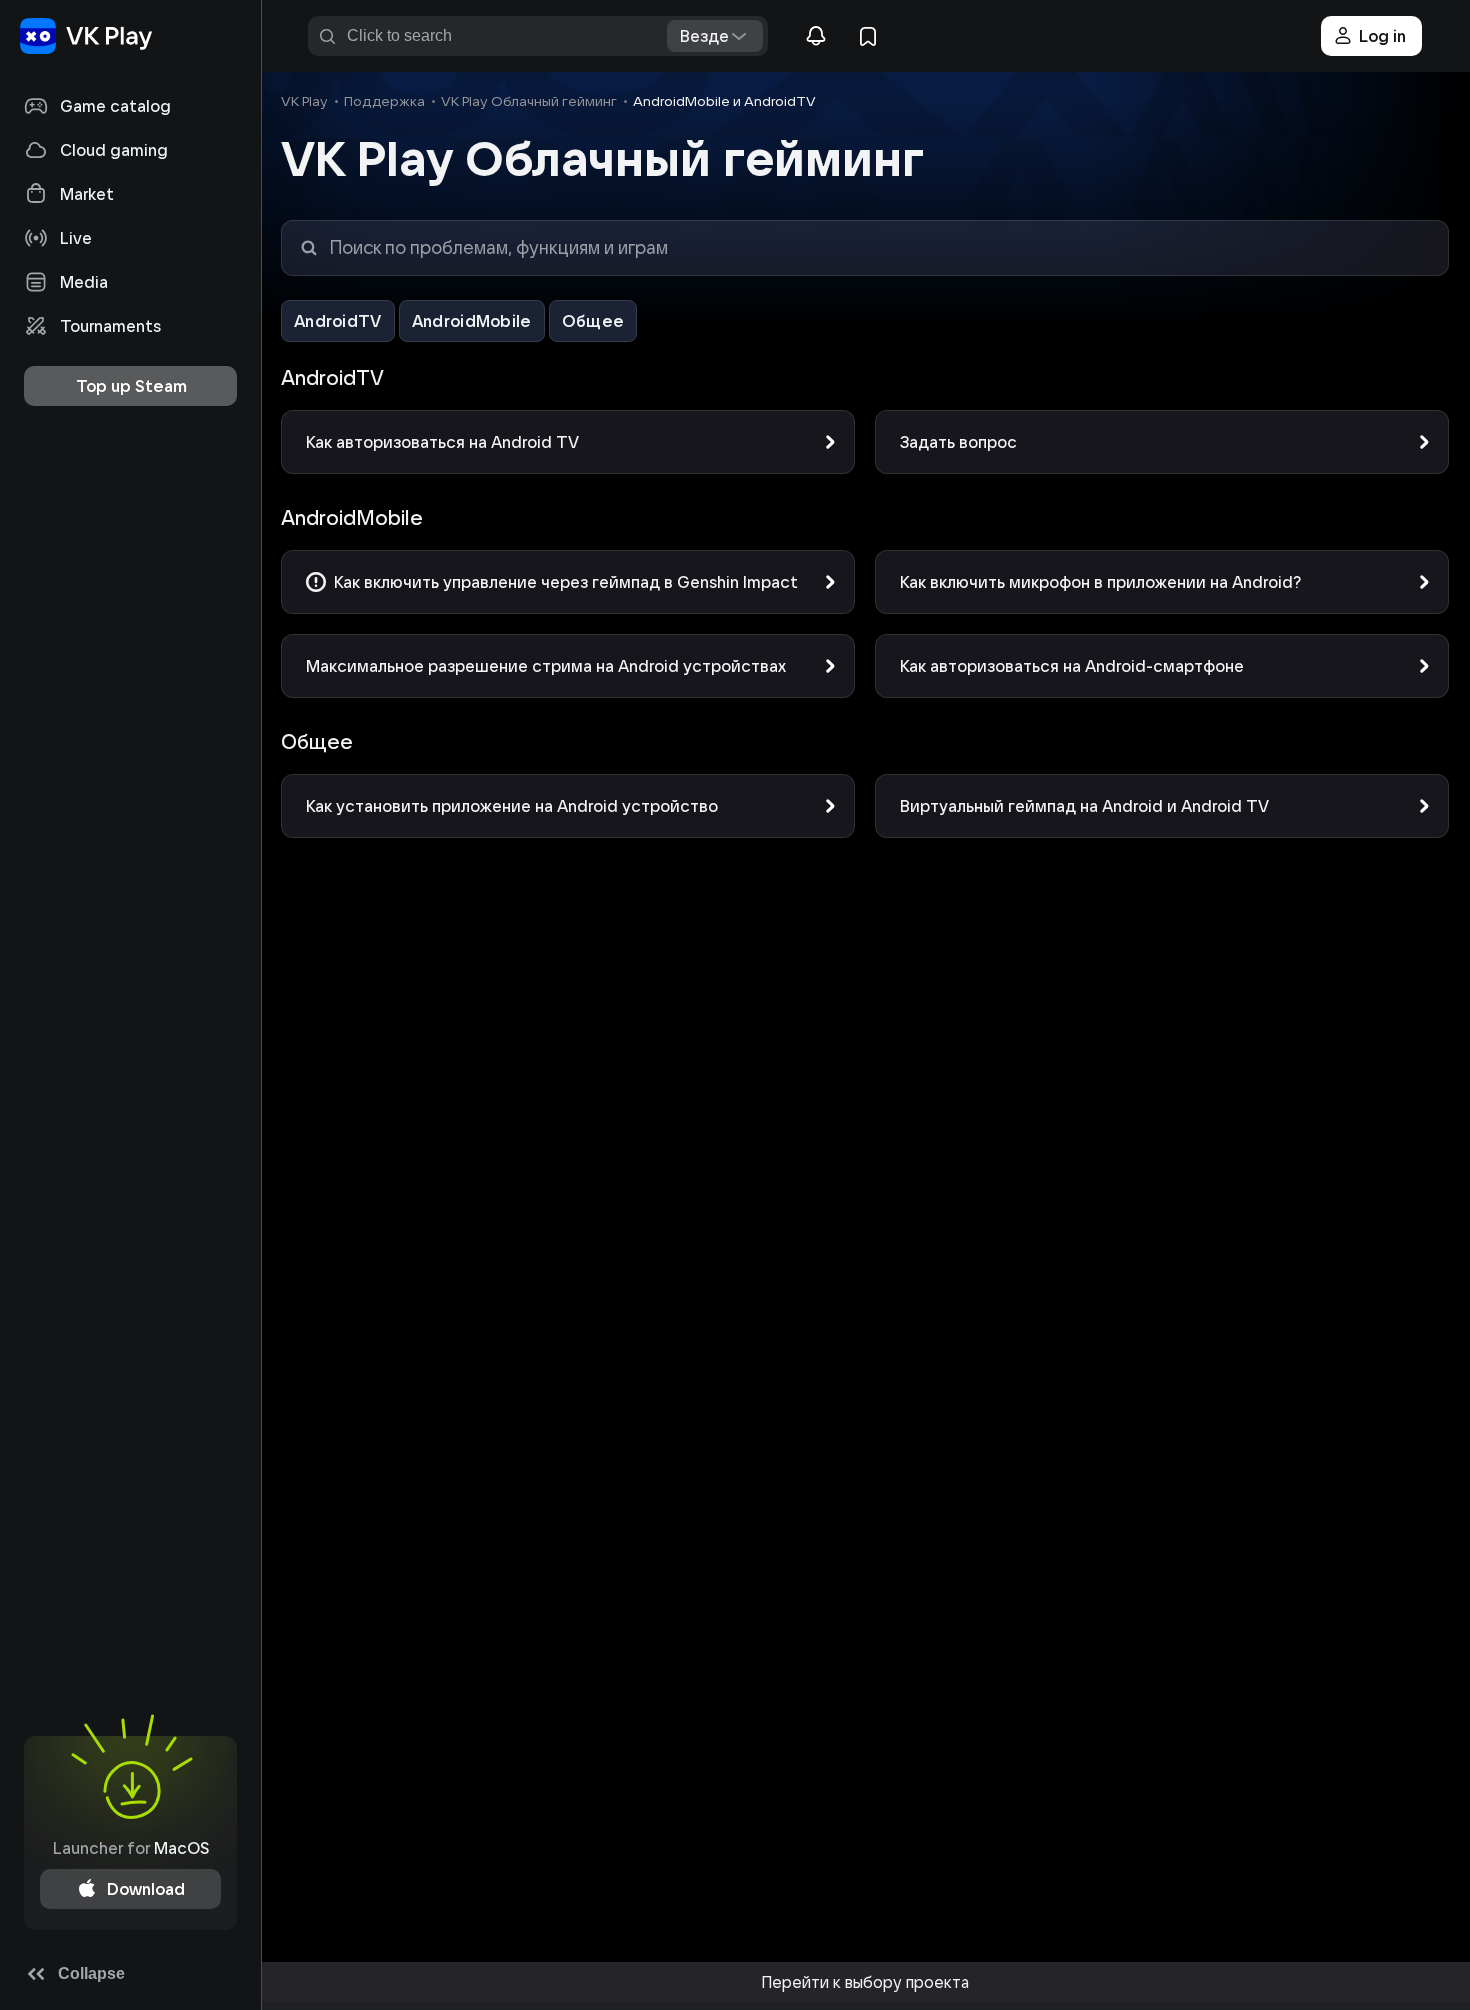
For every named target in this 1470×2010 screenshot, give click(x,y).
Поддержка (384, 101)
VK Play (304, 101)
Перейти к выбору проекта (865, 1982)
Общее (593, 321)
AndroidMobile (472, 321)
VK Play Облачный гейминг (529, 101)
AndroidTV (338, 321)
